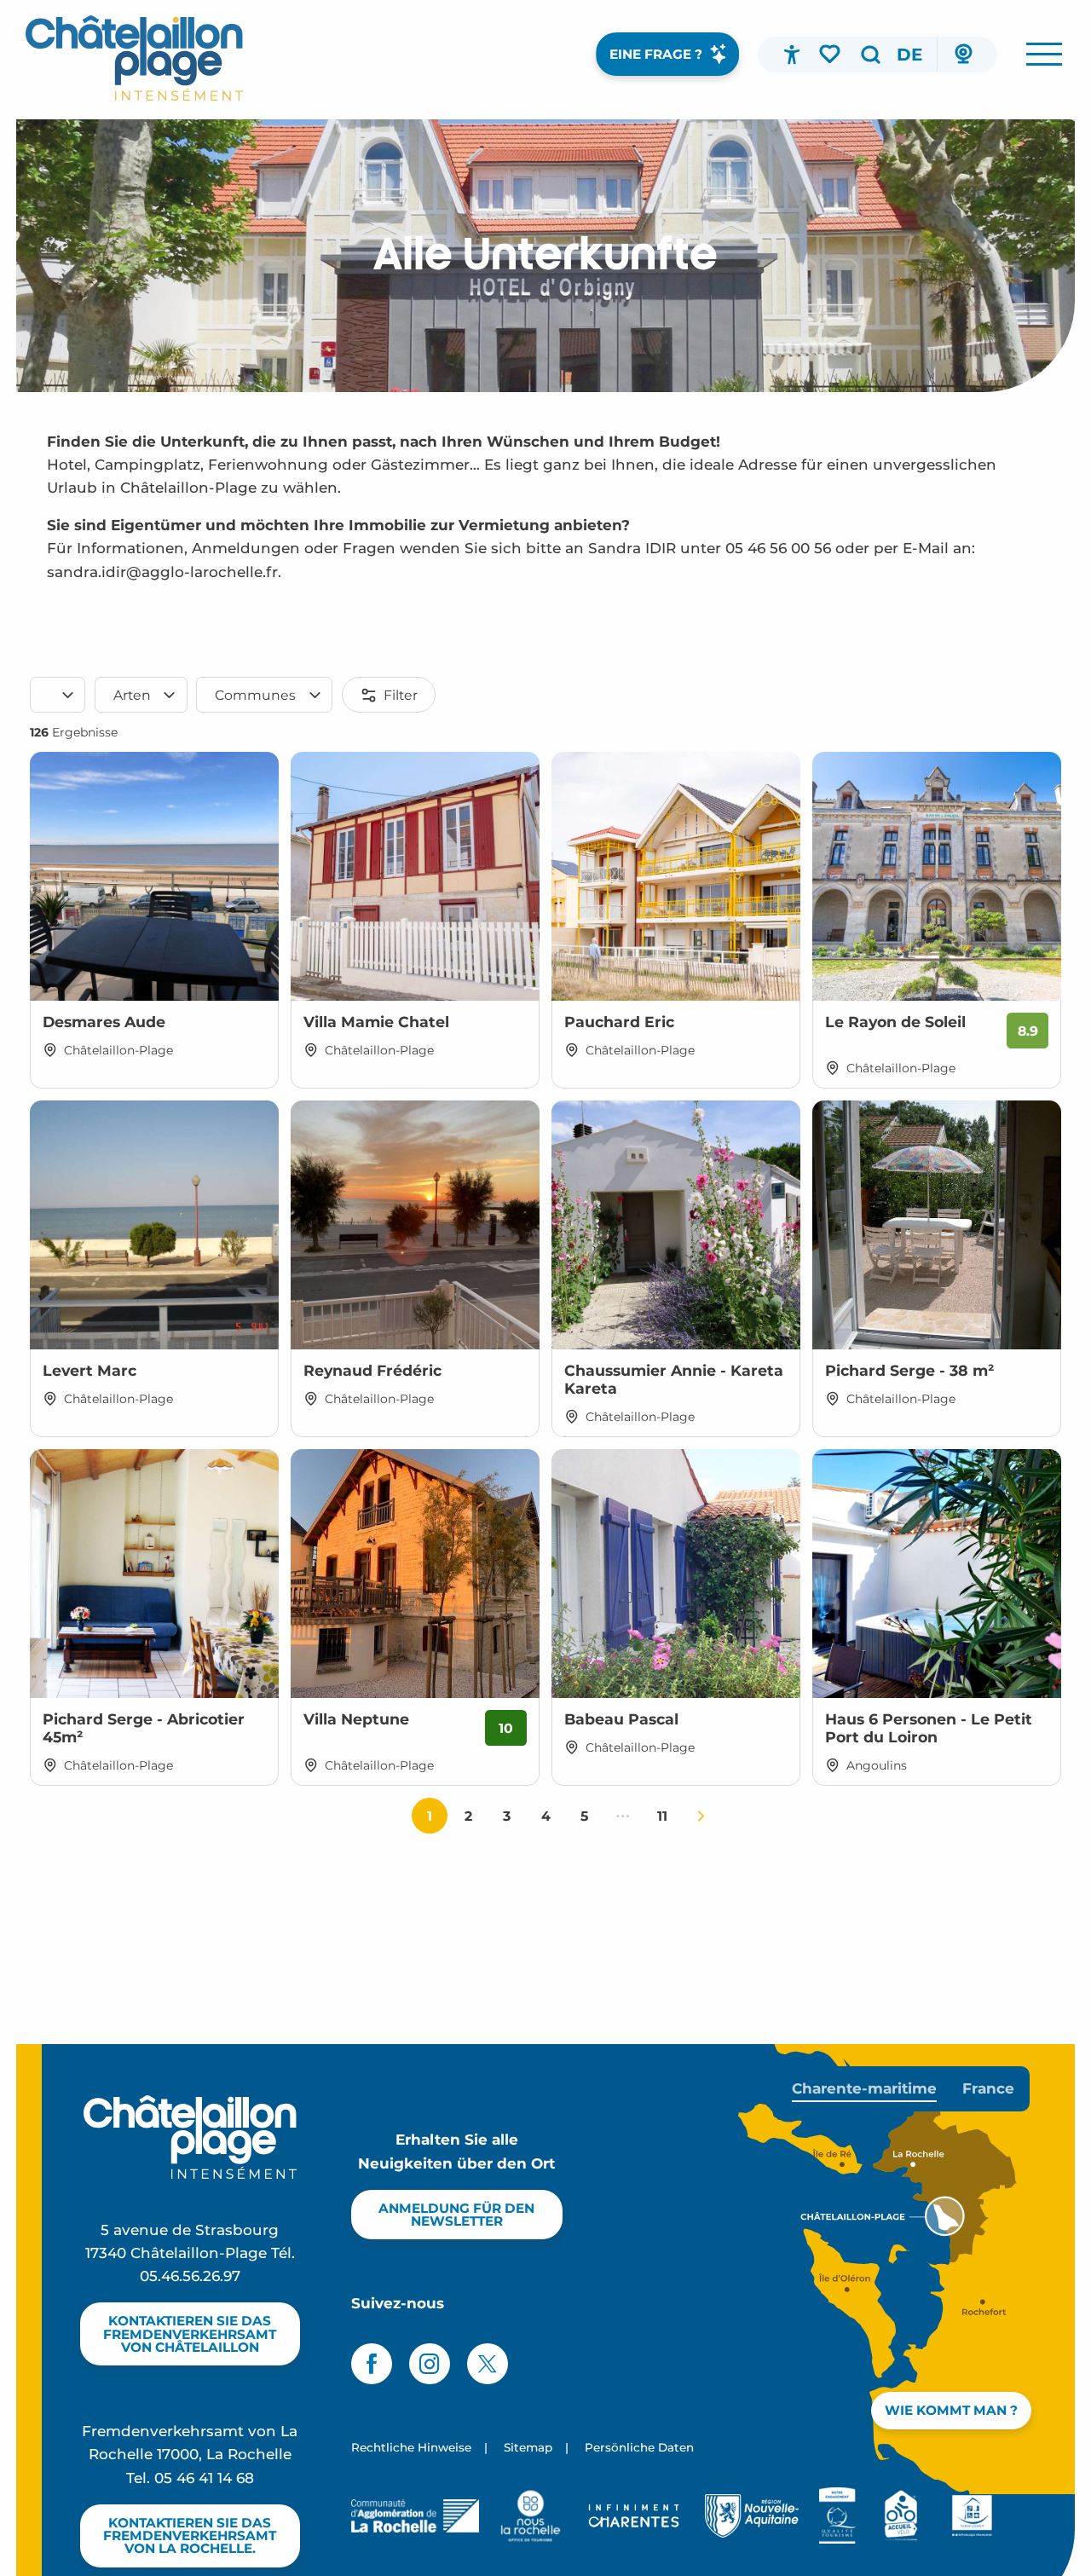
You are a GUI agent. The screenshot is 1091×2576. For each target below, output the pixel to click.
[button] (870, 55)
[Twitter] (488, 2364)
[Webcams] (963, 55)
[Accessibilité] (792, 55)
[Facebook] (372, 2364)
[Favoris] (831, 54)
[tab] (864, 2089)
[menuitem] (134, 58)
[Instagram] (430, 2364)
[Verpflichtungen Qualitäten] (837, 2515)
